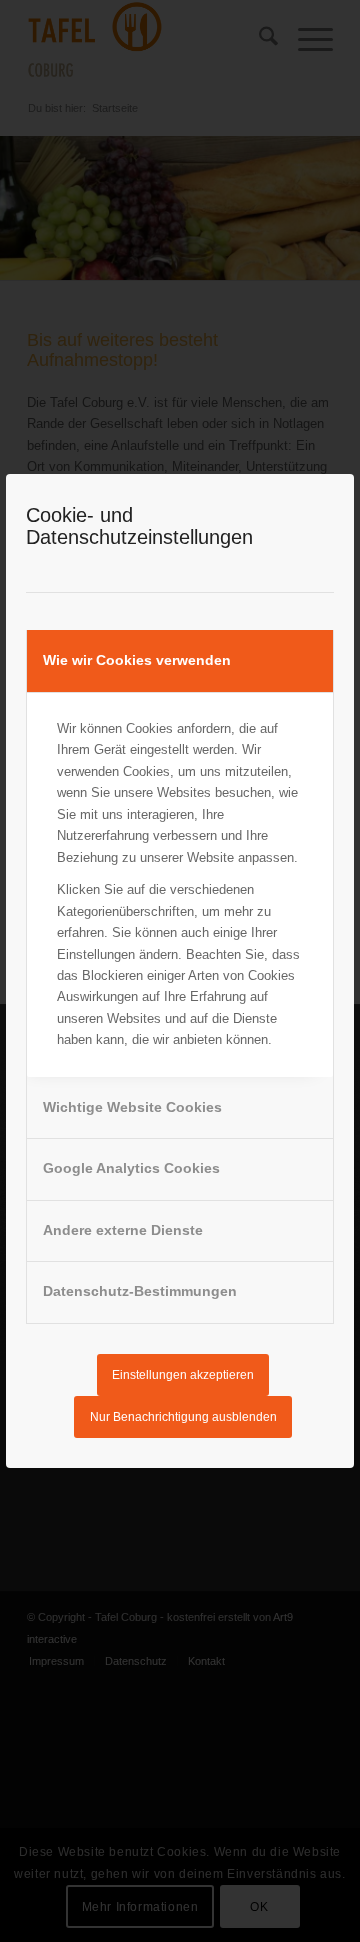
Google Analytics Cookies (131, 1168)
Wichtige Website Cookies (132, 1107)
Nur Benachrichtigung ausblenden (183, 1417)
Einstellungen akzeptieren (183, 1375)
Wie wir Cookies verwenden (137, 660)
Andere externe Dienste (123, 1230)
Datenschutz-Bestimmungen (140, 1291)
